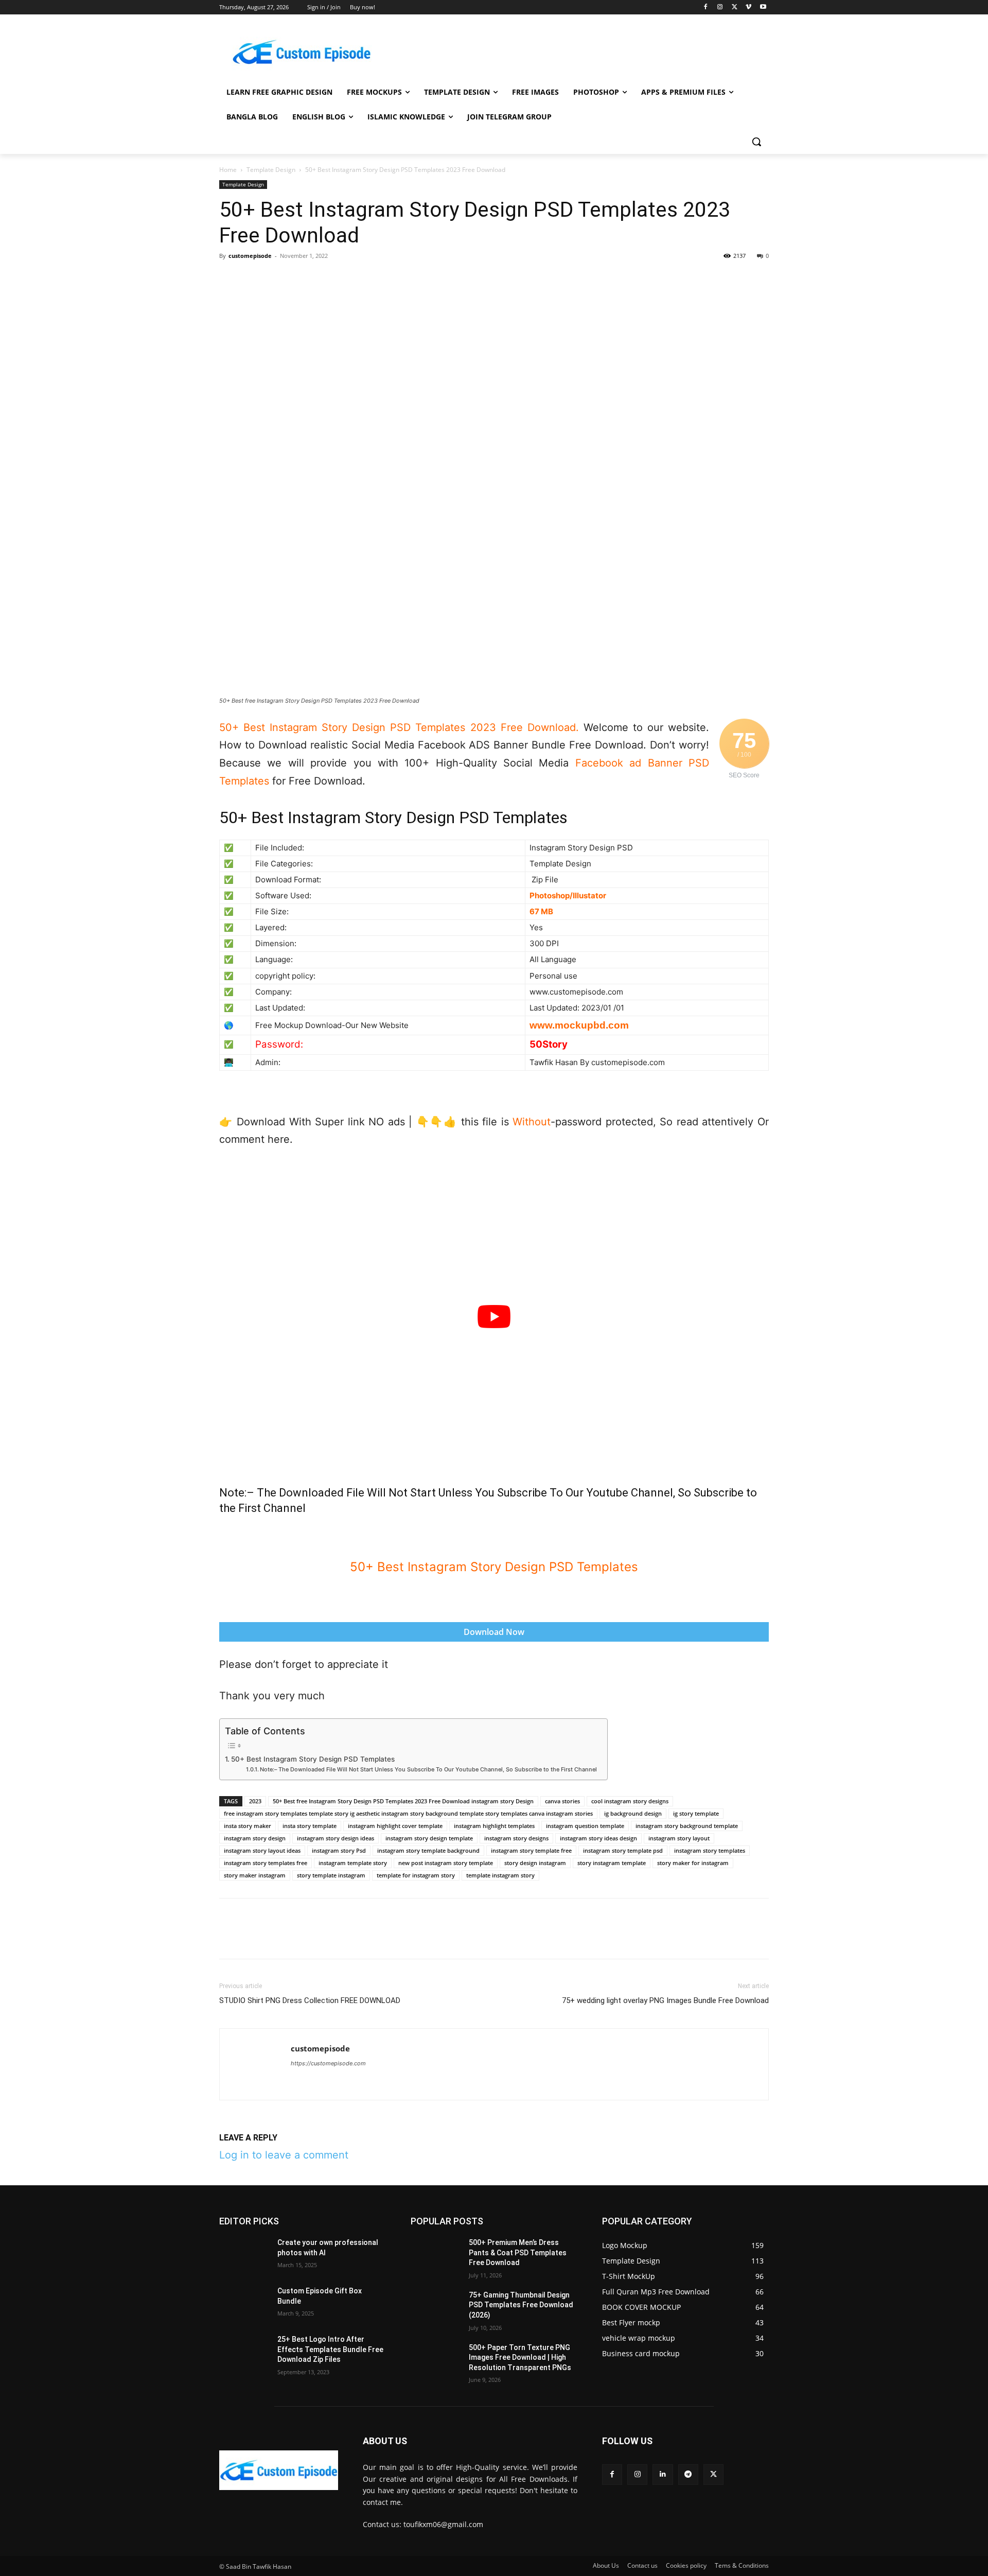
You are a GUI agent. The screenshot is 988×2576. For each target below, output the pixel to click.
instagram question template (585, 1826)
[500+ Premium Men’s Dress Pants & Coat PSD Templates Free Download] (436, 2255)
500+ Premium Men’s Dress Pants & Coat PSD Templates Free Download (518, 2252)
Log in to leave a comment (284, 2155)
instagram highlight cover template (395, 1826)
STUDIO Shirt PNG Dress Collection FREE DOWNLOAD (310, 2000)
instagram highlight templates (494, 1826)
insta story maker (248, 1826)
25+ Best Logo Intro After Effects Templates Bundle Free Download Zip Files (330, 2349)
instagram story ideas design (598, 1838)
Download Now (494, 1632)
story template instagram (331, 1875)
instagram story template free (531, 1850)
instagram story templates (710, 1850)
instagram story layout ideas (262, 1850)
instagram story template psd (623, 1850)
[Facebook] (706, 7)
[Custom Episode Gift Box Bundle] (244, 2304)
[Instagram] (720, 7)
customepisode (250, 256)
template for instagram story (416, 1875)
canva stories (562, 1801)
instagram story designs (516, 1838)
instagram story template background (428, 1850)
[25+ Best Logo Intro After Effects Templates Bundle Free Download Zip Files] (244, 2352)
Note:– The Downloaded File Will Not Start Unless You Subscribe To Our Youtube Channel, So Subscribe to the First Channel (428, 1769)
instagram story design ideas (336, 1838)
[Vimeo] (748, 7)
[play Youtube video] (494, 1317)
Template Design (271, 170)
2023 (255, 1801)
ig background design (633, 1813)
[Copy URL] (419, 279)
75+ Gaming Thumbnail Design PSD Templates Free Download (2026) (521, 2305)
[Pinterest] (277, 279)
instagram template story (353, 1863)
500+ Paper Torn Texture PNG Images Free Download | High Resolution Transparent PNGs (520, 2357)
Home (228, 170)
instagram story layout (679, 1838)
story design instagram (535, 1863)
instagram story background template (687, 1826)
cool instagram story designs (630, 1801)
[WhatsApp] (301, 279)
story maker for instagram (693, 1863)
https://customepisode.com (328, 2063)
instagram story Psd (339, 1850)
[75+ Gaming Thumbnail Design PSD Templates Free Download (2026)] (436, 2308)
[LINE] (395, 279)
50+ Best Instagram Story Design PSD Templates (313, 1759)
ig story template (696, 1813)
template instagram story (500, 1875)
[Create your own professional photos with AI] (244, 2255)
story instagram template (612, 1863)
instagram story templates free (266, 1863)
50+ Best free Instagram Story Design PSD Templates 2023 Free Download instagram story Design (403, 1801)
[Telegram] (372, 279)
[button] (756, 142)
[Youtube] (763, 7)
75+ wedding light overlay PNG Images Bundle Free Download (665, 2000)
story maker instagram (255, 1875)
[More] (443, 279)
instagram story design (255, 1838)
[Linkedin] (324, 279)
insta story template (310, 1826)
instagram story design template (429, 1838)
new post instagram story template (446, 1863)
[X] (735, 7)
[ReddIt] (348, 279)
